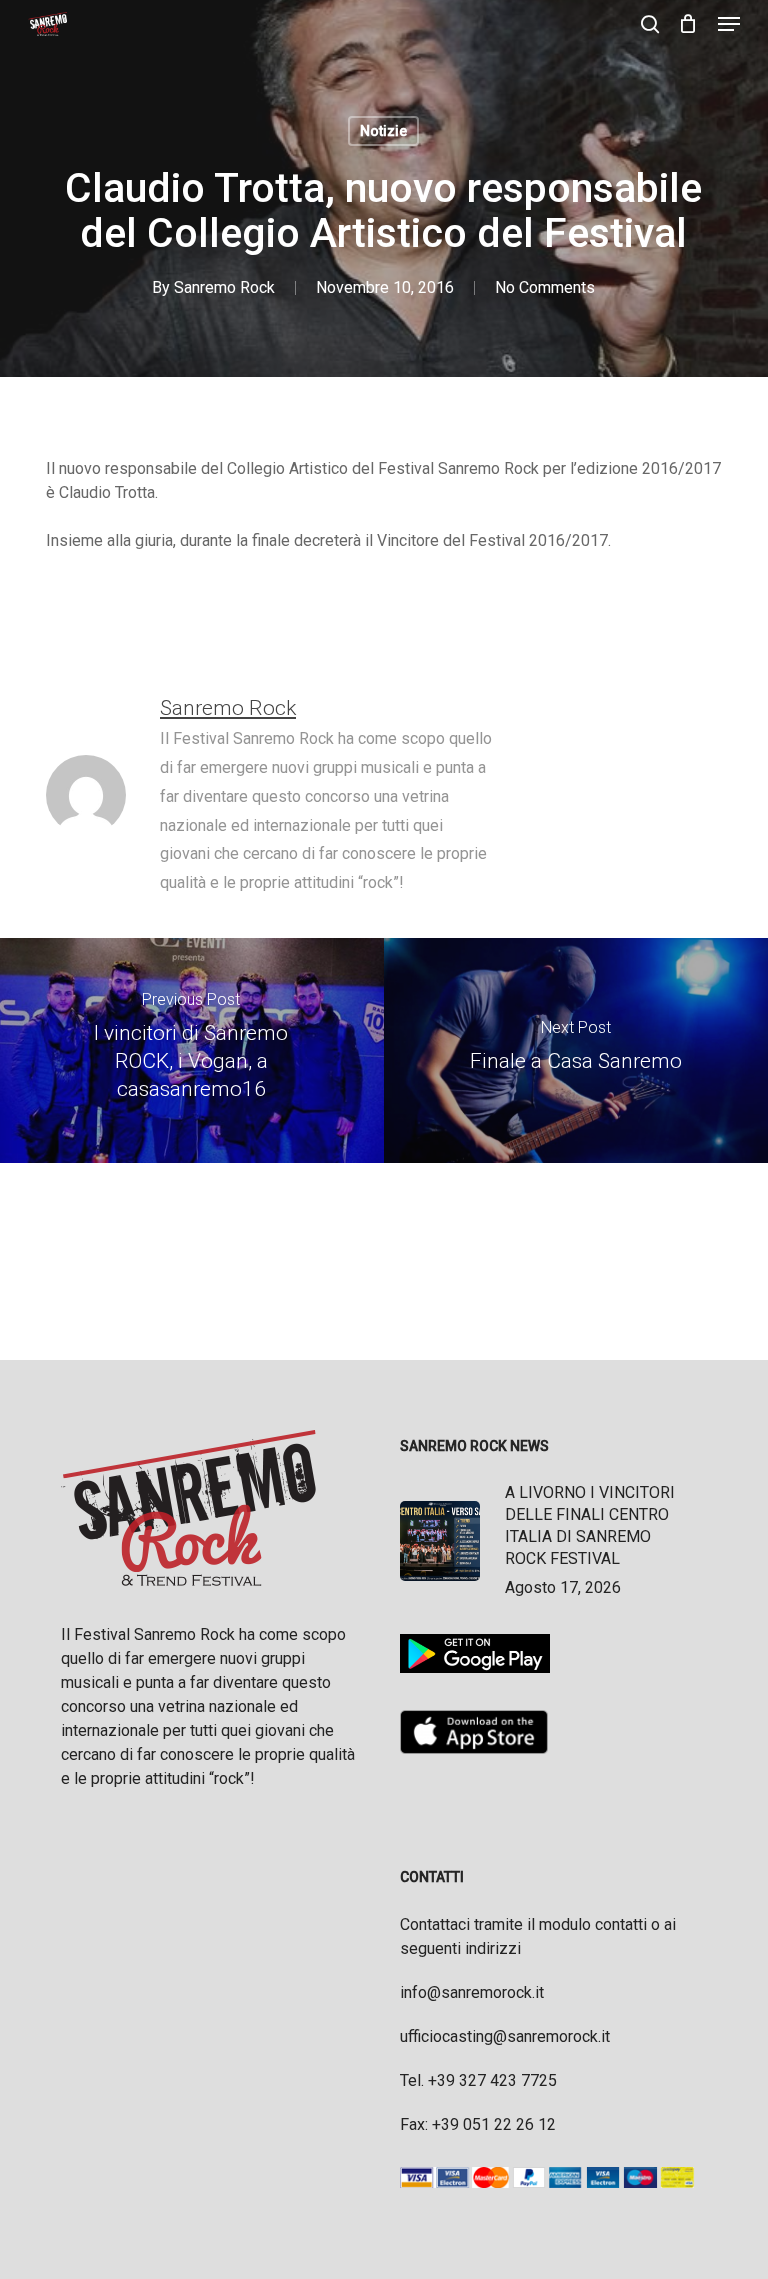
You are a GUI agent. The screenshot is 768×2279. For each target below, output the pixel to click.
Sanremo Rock (224, 287)
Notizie (383, 131)
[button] (729, 24)
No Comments (545, 287)
